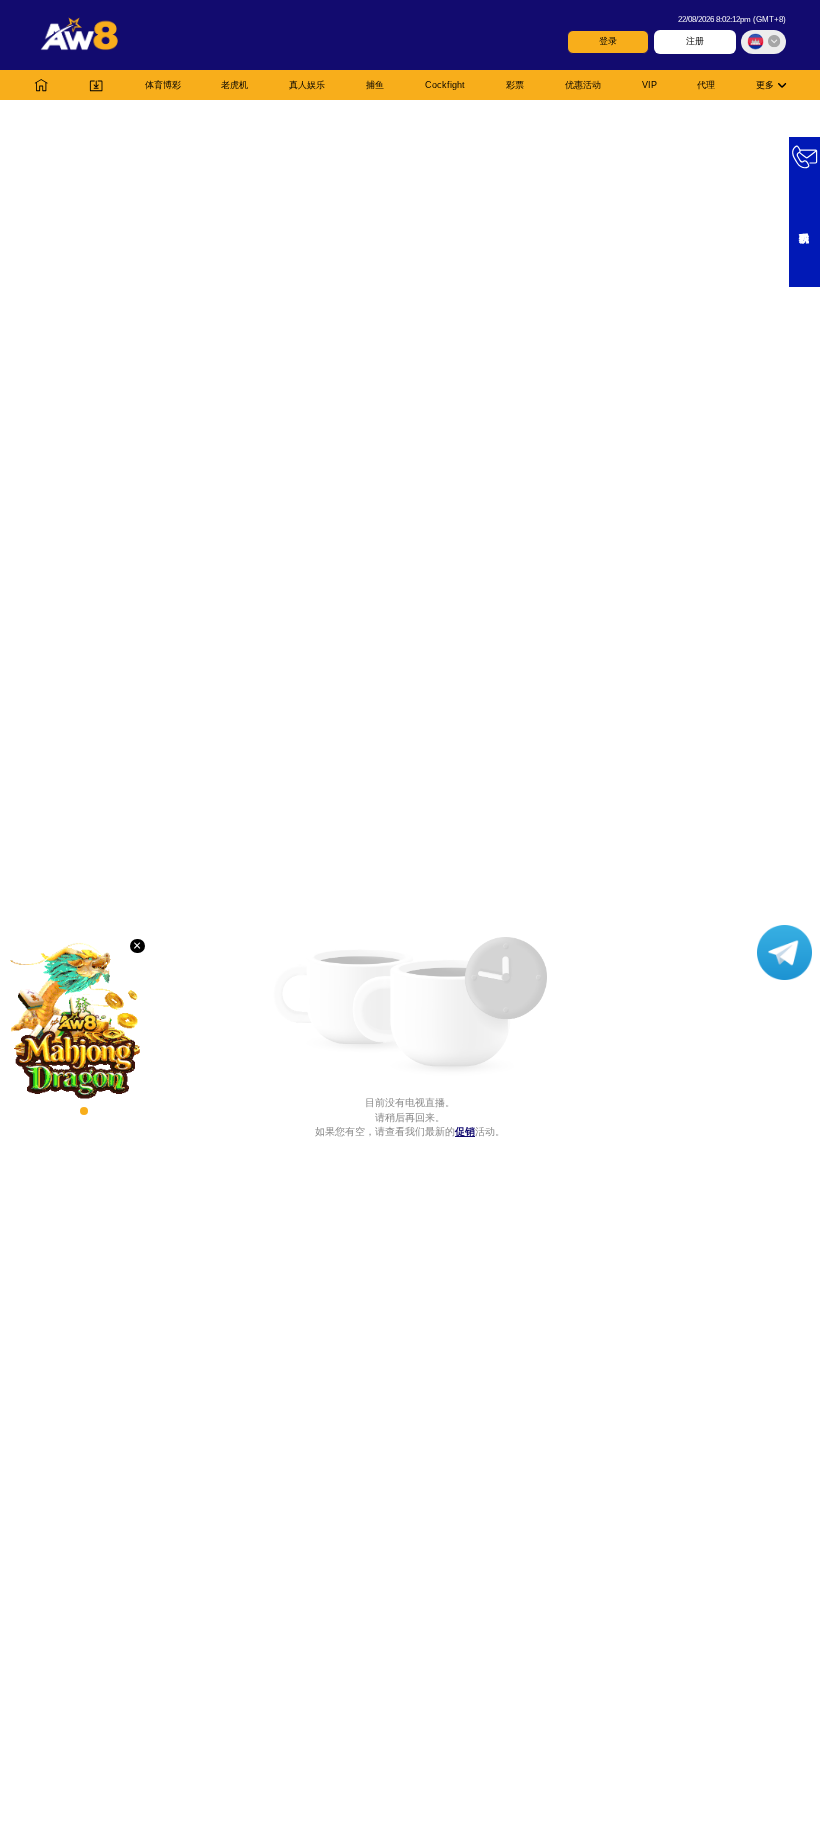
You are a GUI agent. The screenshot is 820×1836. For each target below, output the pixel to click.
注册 (695, 41)
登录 (608, 41)
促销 (465, 1131)
